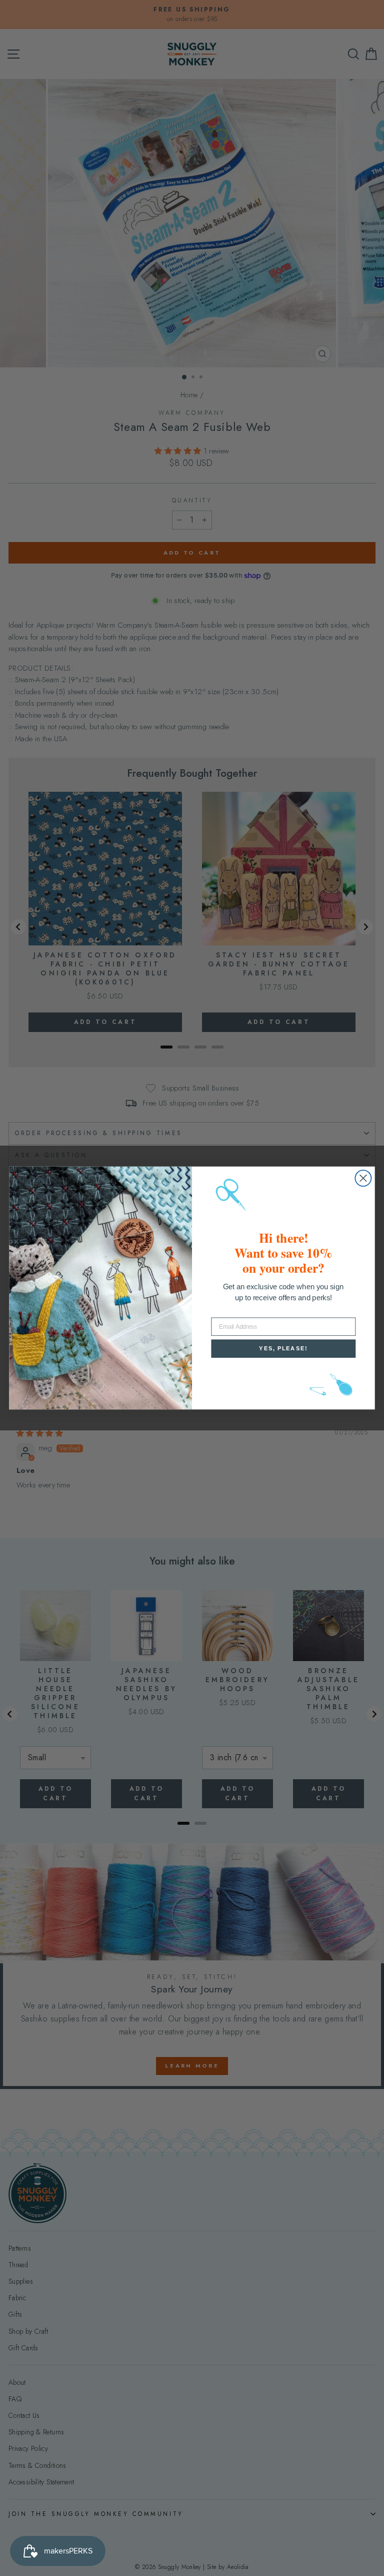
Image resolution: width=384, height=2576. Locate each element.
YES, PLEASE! (283, 1349)
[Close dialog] (363, 1178)
